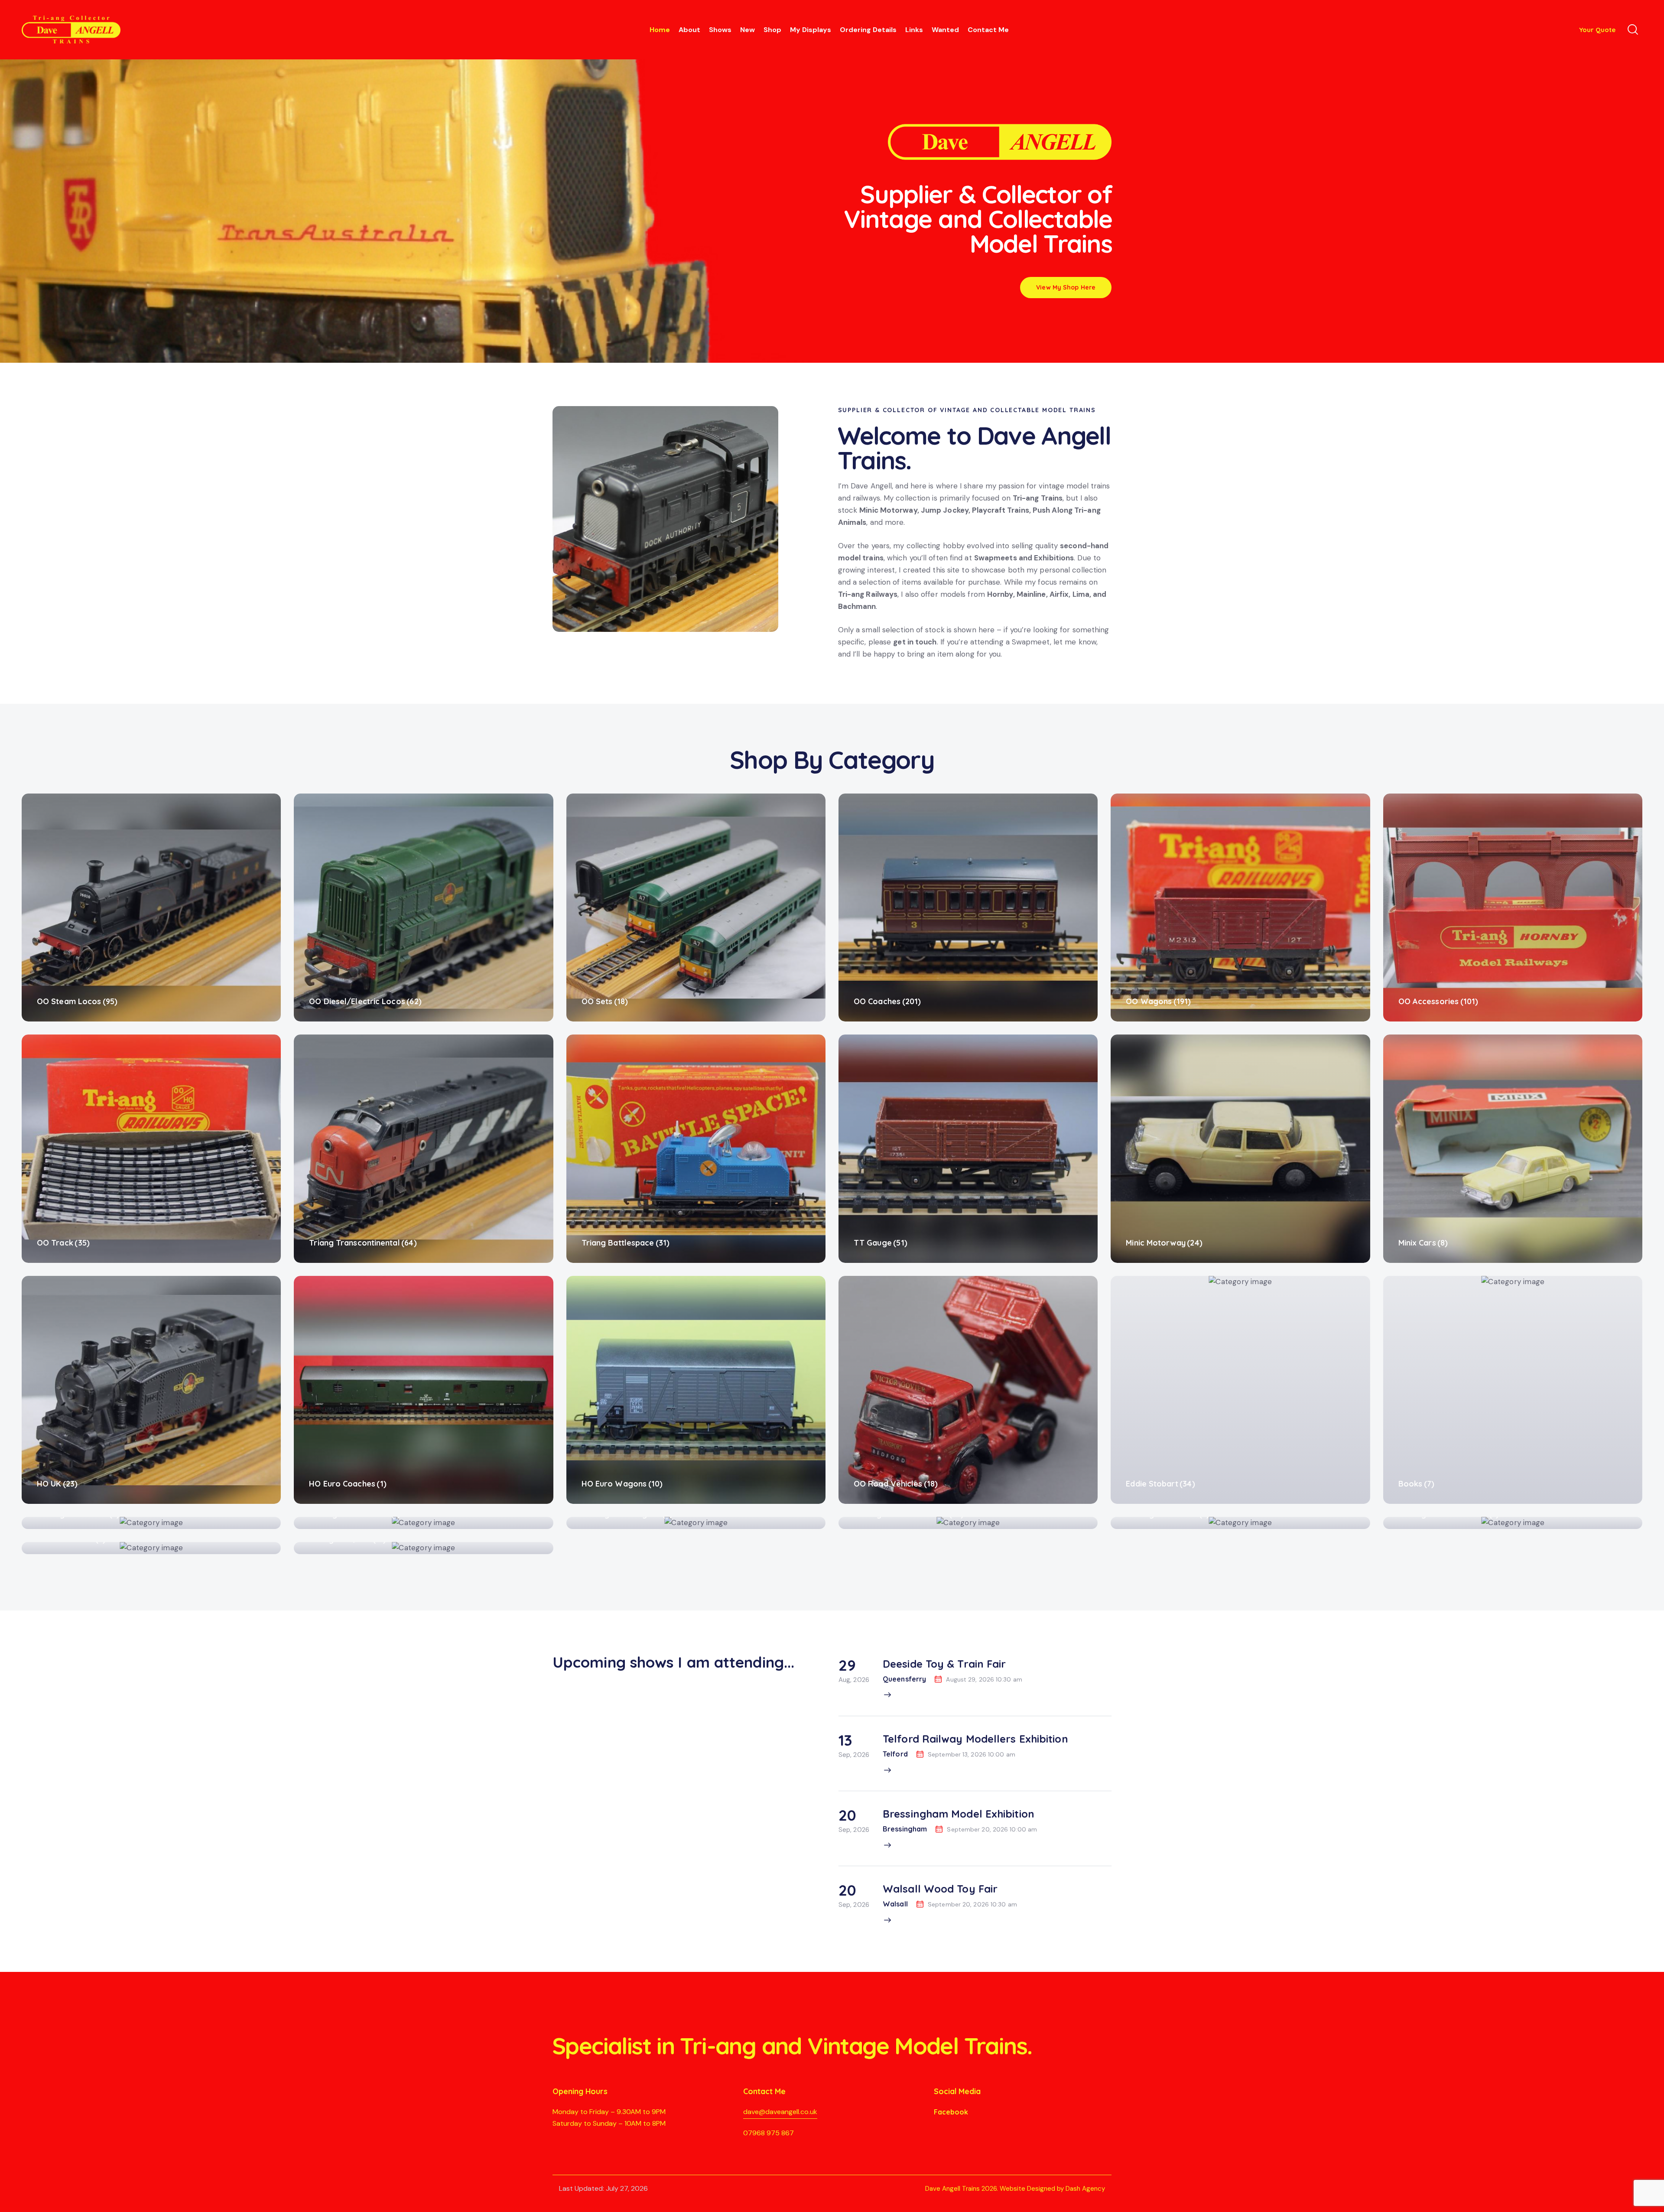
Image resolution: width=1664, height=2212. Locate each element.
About (689, 30)
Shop (772, 30)
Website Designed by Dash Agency (1052, 2189)
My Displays (811, 30)
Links (914, 30)
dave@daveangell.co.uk (780, 2112)
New (747, 30)
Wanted (945, 30)
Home (660, 30)
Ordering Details (868, 30)
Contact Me (988, 30)
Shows (720, 30)
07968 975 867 (769, 2133)
